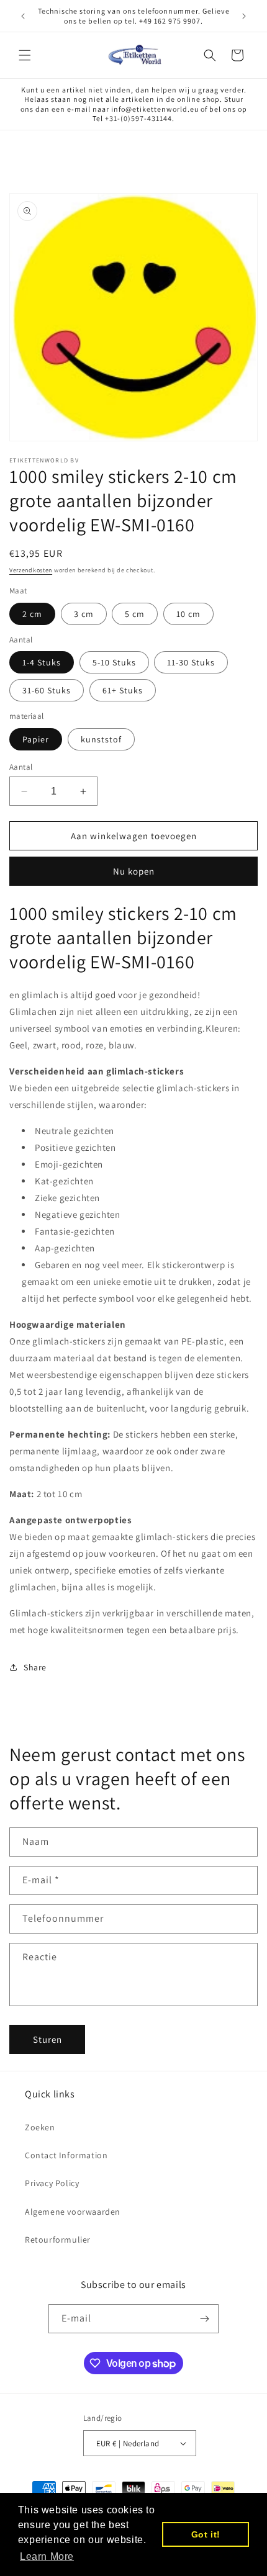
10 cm (188, 614)
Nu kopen (134, 871)
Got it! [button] (206, 2534)
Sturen (48, 2039)
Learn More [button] (47, 2556)
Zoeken (40, 2127)
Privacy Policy (52, 2183)
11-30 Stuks (191, 662)
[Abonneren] (204, 2319)
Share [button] (35, 1667)
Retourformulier (58, 2240)
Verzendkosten (31, 570)
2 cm (32, 614)
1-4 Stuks (42, 662)
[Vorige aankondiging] (23, 16)
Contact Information (66, 2155)
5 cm (135, 614)
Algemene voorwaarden (73, 2212)
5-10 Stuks (114, 662)
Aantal (21, 767)
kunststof (101, 739)
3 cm (84, 614)
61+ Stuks (123, 690)
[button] (25, 55)
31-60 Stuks (47, 690)
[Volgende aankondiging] (244, 16)
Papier (36, 739)
